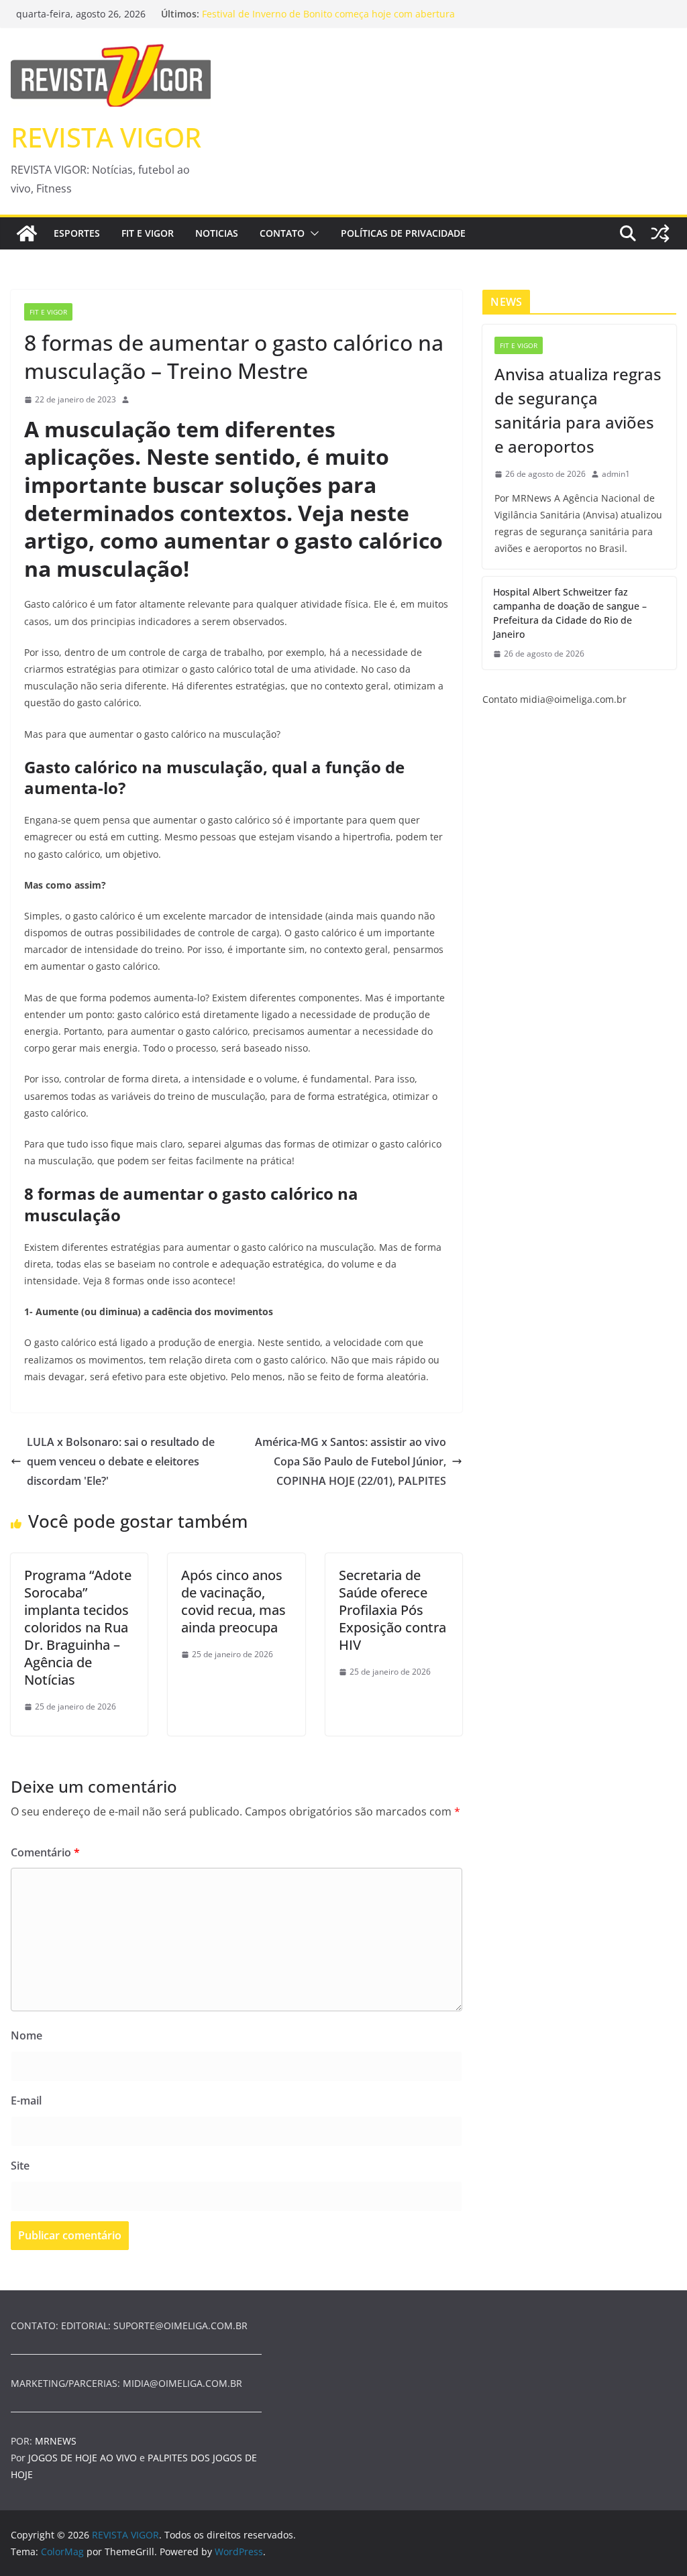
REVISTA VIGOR (106, 137)
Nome (27, 2035)
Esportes (77, 233)
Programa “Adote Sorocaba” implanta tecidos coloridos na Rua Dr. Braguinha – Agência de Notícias (78, 1627)
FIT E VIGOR (148, 233)
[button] (312, 233)
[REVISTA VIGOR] (27, 233)
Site (20, 2166)
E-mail (26, 2101)
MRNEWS (56, 2441)
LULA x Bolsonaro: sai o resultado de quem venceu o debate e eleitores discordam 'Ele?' (121, 1461)
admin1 (616, 474)
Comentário (45, 1852)
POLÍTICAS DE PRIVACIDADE (403, 233)
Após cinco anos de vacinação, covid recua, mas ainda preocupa (233, 1601)
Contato (282, 233)
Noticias (217, 233)
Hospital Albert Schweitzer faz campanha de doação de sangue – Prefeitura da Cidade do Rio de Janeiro (570, 613)
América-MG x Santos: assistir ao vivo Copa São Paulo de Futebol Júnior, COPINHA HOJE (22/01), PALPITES (351, 1461)
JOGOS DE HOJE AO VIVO (84, 2458)
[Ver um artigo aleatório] (660, 233)
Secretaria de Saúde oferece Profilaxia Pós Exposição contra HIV (392, 1610)
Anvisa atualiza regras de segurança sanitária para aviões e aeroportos (578, 410)
